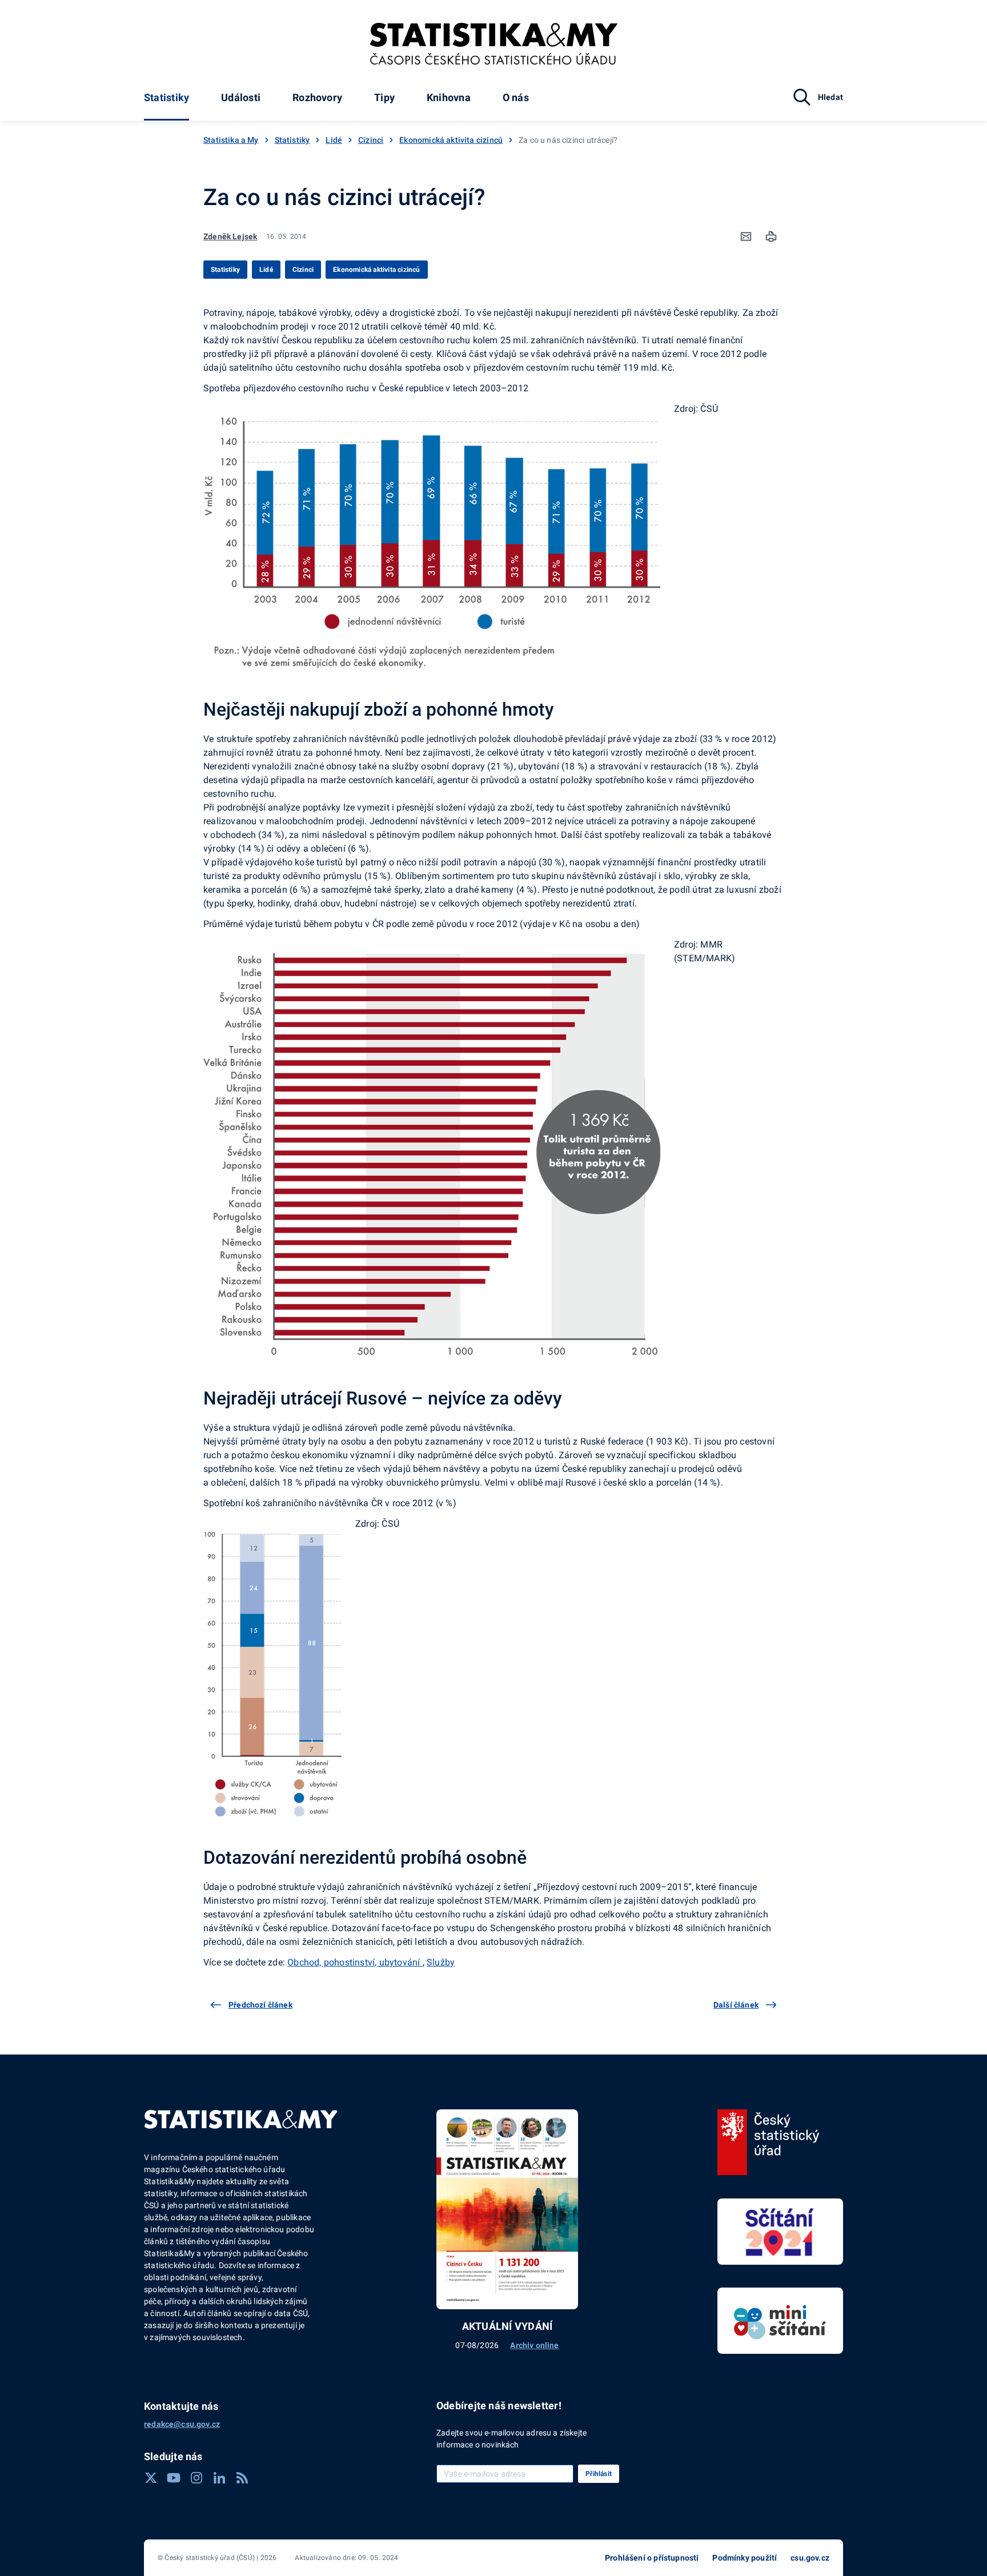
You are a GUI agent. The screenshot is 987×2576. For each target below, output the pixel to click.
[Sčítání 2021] (780, 2232)
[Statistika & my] (494, 44)
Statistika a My (231, 140)
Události (241, 97)
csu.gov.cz (810, 2558)
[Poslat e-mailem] (746, 236)
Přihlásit (599, 2474)
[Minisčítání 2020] (780, 2321)
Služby (441, 1962)
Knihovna (449, 97)
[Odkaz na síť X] (151, 2478)
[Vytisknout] (771, 236)
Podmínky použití (745, 2558)
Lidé (334, 140)
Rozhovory (317, 97)
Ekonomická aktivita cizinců (451, 140)
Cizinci (371, 140)
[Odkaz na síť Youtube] (174, 2478)
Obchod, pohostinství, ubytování (355, 1962)
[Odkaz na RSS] (242, 2478)
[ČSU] (769, 2142)
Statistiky (166, 97)
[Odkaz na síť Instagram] (196, 2478)
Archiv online (534, 2345)
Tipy (384, 97)
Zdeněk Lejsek (230, 236)
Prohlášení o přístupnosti (652, 2558)
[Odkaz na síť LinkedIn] (219, 2478)
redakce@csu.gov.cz (182, 2424)
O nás (516, 97)
